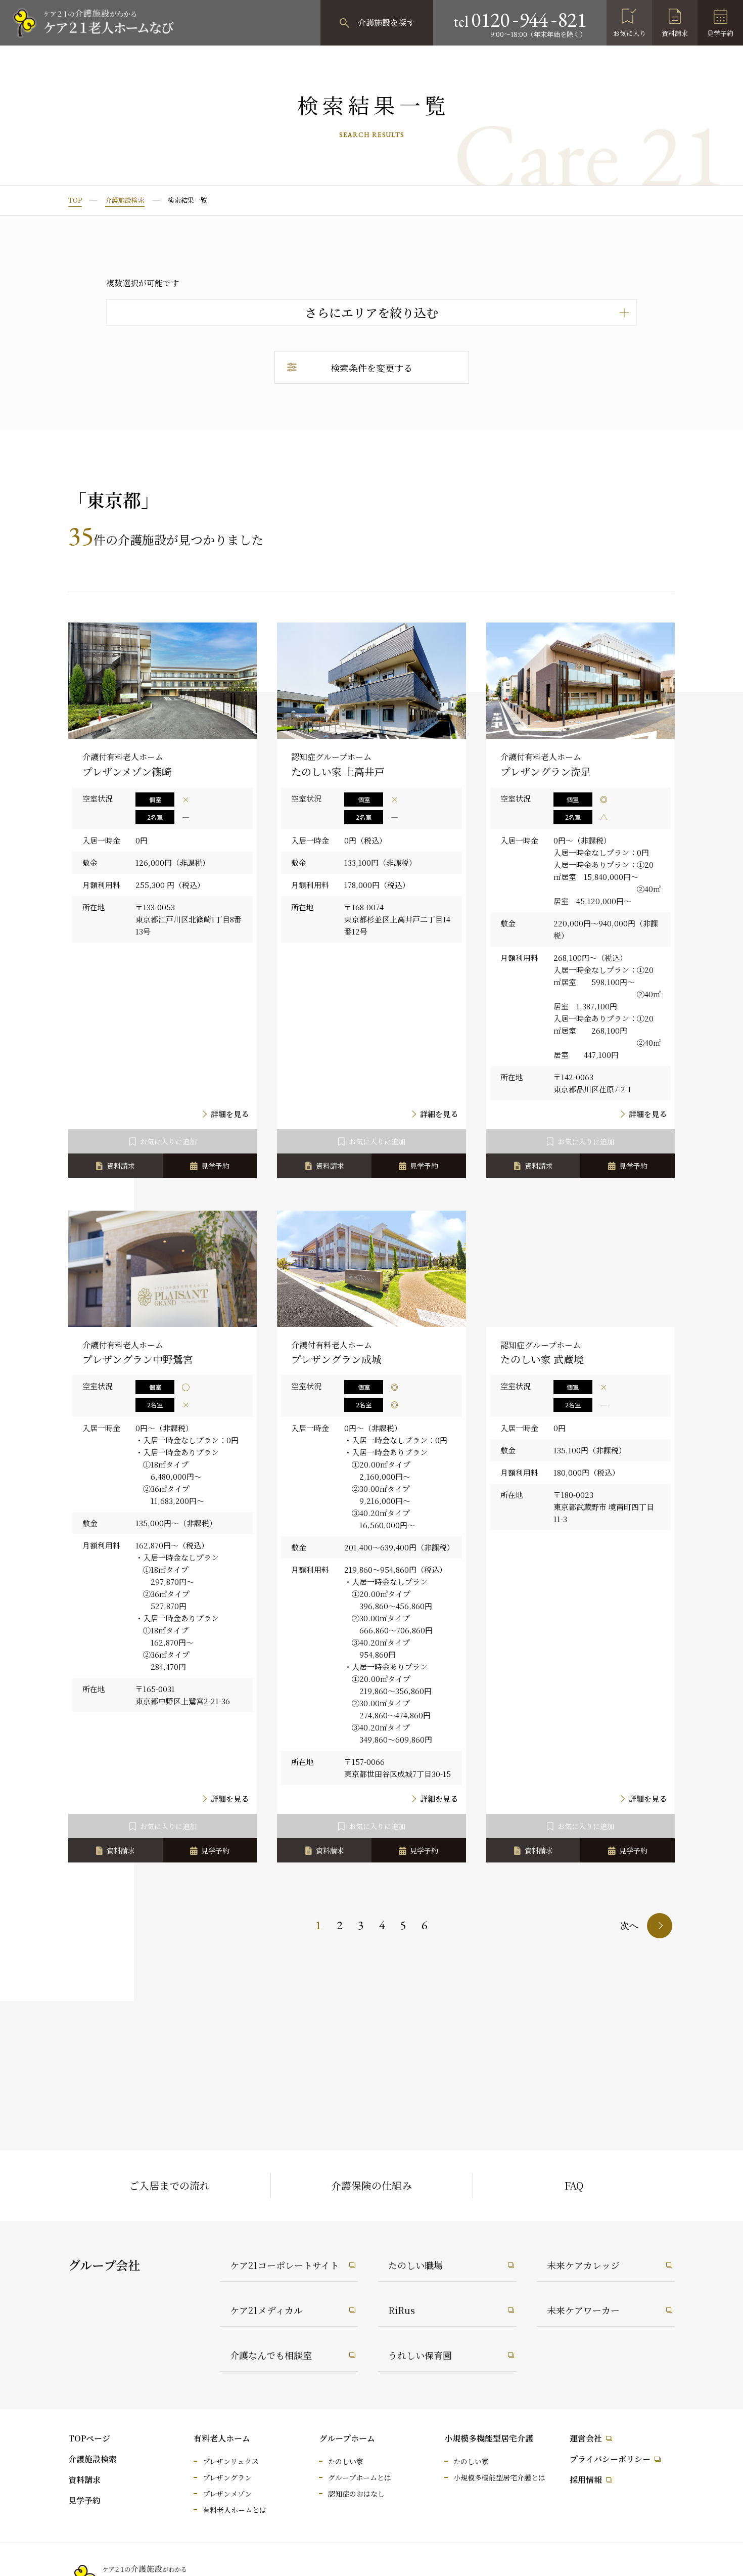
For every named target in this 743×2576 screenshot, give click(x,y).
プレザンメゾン (227, 2494)
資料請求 (675, 33)
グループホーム (347, 2438)
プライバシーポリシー (610, 2459)
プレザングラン (227, 2477)
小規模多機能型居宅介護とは (499, 2477)
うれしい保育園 (420, 2355)
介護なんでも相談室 (271, 2355)
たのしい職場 (415, 2265)
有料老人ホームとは (235, 2510)
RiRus (402, 2310)
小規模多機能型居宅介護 (489, 2438)
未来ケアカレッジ (583, 2265)
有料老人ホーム (222, 2438)
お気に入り (630, 33)
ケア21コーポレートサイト (285, 2265)
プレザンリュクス (231, 2461)
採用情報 (586, 2480)
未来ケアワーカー (583, 2310)
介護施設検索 (125, 200)
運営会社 (586, 2438)
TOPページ (89, 2438)
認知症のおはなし (356, 2494)
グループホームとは (360, 2477)
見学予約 (720, 33)
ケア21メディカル (266, 2310)
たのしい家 (346, 2461)
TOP (75, 200)
